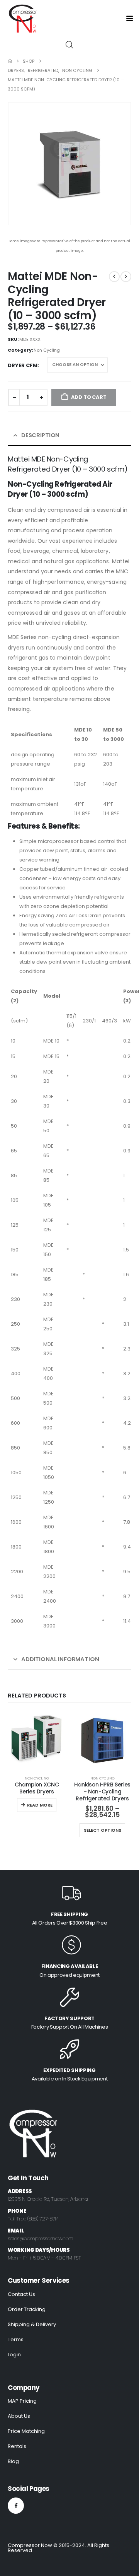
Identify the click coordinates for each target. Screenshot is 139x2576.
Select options (103, 1830)
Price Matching (26, 2431)
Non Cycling (47, 350)
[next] (126, 277)
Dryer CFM (23, 365)
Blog (13, 2461)
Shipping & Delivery (32, 2324)
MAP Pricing (22, 2401)
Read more (40, 1805)
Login (14, 2355)
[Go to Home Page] (10, 61)
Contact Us (21, 2294)
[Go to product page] (37, 1740)
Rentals (17, 2446)
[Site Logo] (22, 19)
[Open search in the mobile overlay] (69, 44)
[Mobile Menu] (132, 19)
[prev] (114, 277)
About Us (19, 2416)
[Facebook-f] (16, 2506)
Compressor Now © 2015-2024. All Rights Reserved (58, 2548)
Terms (16, 2339)
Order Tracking (27, 2309)
